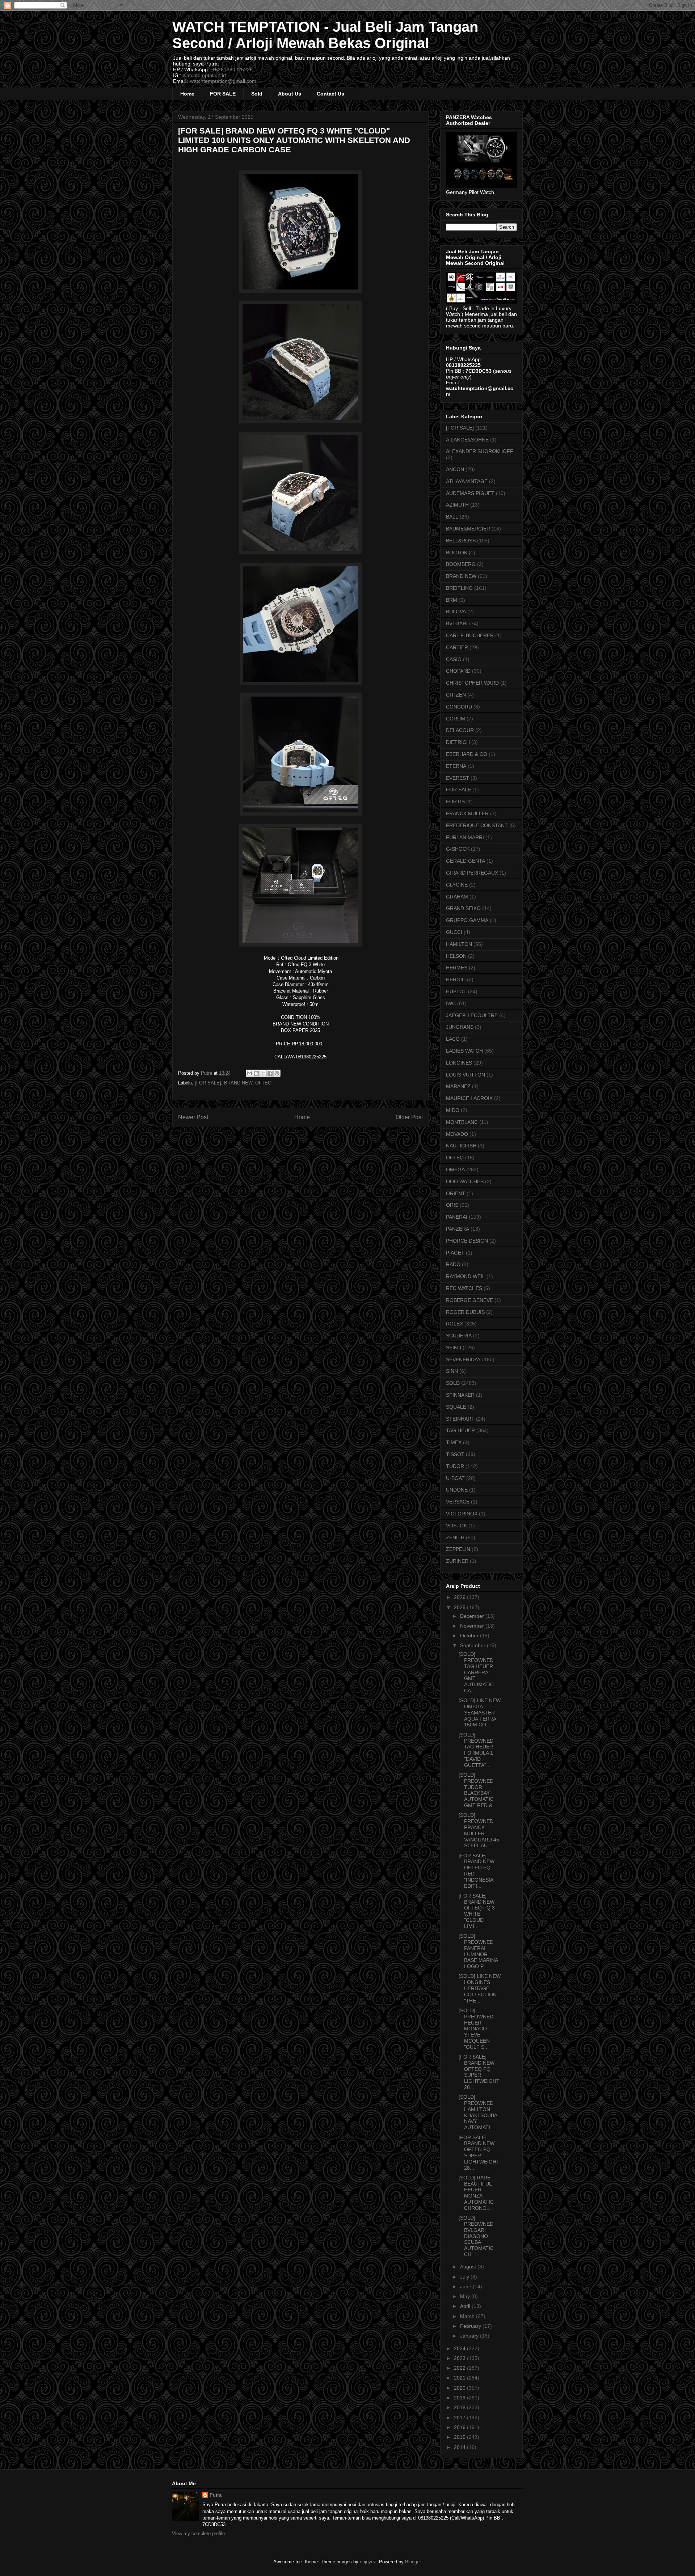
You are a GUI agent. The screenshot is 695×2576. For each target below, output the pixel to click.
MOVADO (457, 1134)
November (473, 1626)
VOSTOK (456, 1526)
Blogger (413, 2562)
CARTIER (457, 647)
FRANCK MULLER (467, 813)
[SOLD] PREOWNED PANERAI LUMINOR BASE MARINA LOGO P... (478, 1951)
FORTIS (455, 801)
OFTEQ (263, 1083)
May (466, 2296)
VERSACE (458, 1502)
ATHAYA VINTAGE (467, 481)
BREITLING (459, 588)
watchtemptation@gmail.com (223, 81)
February (471, 2326)
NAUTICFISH (461, 1146)
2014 (460, 2447)
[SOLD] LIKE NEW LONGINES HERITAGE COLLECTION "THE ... (480, 1988)
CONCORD (459, 707)
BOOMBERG (461, 564)
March (468, 2316)
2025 (460, 1607)
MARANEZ (458, 1086)
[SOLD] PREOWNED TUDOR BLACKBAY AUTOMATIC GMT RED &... (478, 1790)
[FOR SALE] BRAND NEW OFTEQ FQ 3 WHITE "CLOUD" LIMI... (477, 1911)
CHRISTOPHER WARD (472, 683)
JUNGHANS (460, 1027)
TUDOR (455, 1466)
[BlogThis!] (256, 1073)
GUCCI (454, 932)
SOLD (453, 1383)
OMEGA (455, 1169)
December (473, 1616)
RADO (453, 1264)
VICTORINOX (462, 1514)
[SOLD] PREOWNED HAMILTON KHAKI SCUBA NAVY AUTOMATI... (478, 2112)
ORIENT (456, 1193)
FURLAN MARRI (465, 837)
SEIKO (454, 1348)
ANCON (455, 469)
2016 (460, 2427)
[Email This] (249, 1073)
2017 (460, 2418)
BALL (452, 517)
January (470, 2336)
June (466, 2287)
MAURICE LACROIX (469, 1098)
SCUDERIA (459, 1336)
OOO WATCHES (465, 1181)
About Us (290, 94)
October (470, 1636)
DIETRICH (458, 742)
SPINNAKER (460, 1395)
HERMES (457, 968)
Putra (216, 2495)
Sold (257, 94)
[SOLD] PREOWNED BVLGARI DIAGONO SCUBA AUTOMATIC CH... (476, 2236)
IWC (451, 1003)
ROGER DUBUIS (465, 1312)
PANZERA (458, 1229)
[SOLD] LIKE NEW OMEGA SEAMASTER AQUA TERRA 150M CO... (480, 1712)
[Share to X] (263, 1073)
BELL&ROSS (461, 541)
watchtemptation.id (204, 75)
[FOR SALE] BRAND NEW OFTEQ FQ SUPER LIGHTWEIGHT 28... (479, 2072)
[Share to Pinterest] (277, 1073)
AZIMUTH (457, 505)
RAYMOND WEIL (466, 1276)
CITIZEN (456, 695)
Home (187, 94)
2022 (460, 2368)
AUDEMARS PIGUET (470, 493)
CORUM (456, 719)
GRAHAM (457, 897)
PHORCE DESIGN (467, 1241)
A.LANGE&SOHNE (467, 440)
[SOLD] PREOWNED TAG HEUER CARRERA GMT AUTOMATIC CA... (476, 1672)
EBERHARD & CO (467, 754)
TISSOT (455, 1454)
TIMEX (454, 1442)
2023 (460, 2358)
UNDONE (457, 1490)
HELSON (456, 956)
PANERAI (457, 1217)
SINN (452, 1371)
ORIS (452, 1205)
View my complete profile (198, 2533)
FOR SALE (223, 94)
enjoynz (368, 2562)
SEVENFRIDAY (463, 1359)
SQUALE (456, 1407)
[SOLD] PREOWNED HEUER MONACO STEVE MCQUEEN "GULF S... (476, 2029)
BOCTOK (457, 553)
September (473, 1645)
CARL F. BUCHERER (470, 635)
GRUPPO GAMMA (467, 920)
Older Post (409, 1117)
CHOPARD (458, 671)
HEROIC (456, 980)
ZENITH (455, 1537)
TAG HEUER (460, 1430)
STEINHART (460, 1419)
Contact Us (330, 94)
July (465, 2277)
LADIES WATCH (464, 1051)
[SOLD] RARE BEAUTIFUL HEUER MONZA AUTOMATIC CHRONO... (476, 2193)
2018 (460, 2407)
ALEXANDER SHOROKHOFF (480, 451)
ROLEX (454, 1324)
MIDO (453, 1110)
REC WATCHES (464, 1288)
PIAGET (455, 1253)
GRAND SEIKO (463, 908)
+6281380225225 (232, 69)
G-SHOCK (458, 849)
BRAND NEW (238, 1083)
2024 (460, 2348)
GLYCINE (457, 885)
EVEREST (458, 778)
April (466, 2306)
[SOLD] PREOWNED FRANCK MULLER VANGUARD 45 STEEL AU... (479, 1830)
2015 (460, 2437)
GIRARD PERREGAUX (472, 873)
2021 (460, 2378)
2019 (460, 2398)
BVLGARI (457, 623)
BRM (452, 600)
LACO (453, 1039)
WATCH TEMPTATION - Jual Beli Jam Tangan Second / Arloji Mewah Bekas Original (325, 35)
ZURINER (457, 1561)
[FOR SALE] (208, 1083)
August (469, 2267)
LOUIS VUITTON (466, 1075)
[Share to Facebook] (270, 1073)
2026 (460, 1597)
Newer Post (193, 1117)
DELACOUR (460, 730)
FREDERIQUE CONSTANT (477, 825)
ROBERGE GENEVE (469, 1300)
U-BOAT (455, 1478)
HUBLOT (456, 991)
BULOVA (456, 612)
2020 (460, 2388)
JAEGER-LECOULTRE (472, 1015)
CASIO (454, 659)
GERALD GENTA (466, 861)
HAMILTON (459, 944)
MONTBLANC (462, 1122)
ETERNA (456, 766)
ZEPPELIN (458, 1549)
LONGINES (459, 1063)
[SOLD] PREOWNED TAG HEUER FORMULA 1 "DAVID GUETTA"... (476, 1750)
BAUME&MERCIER (468, 529)
